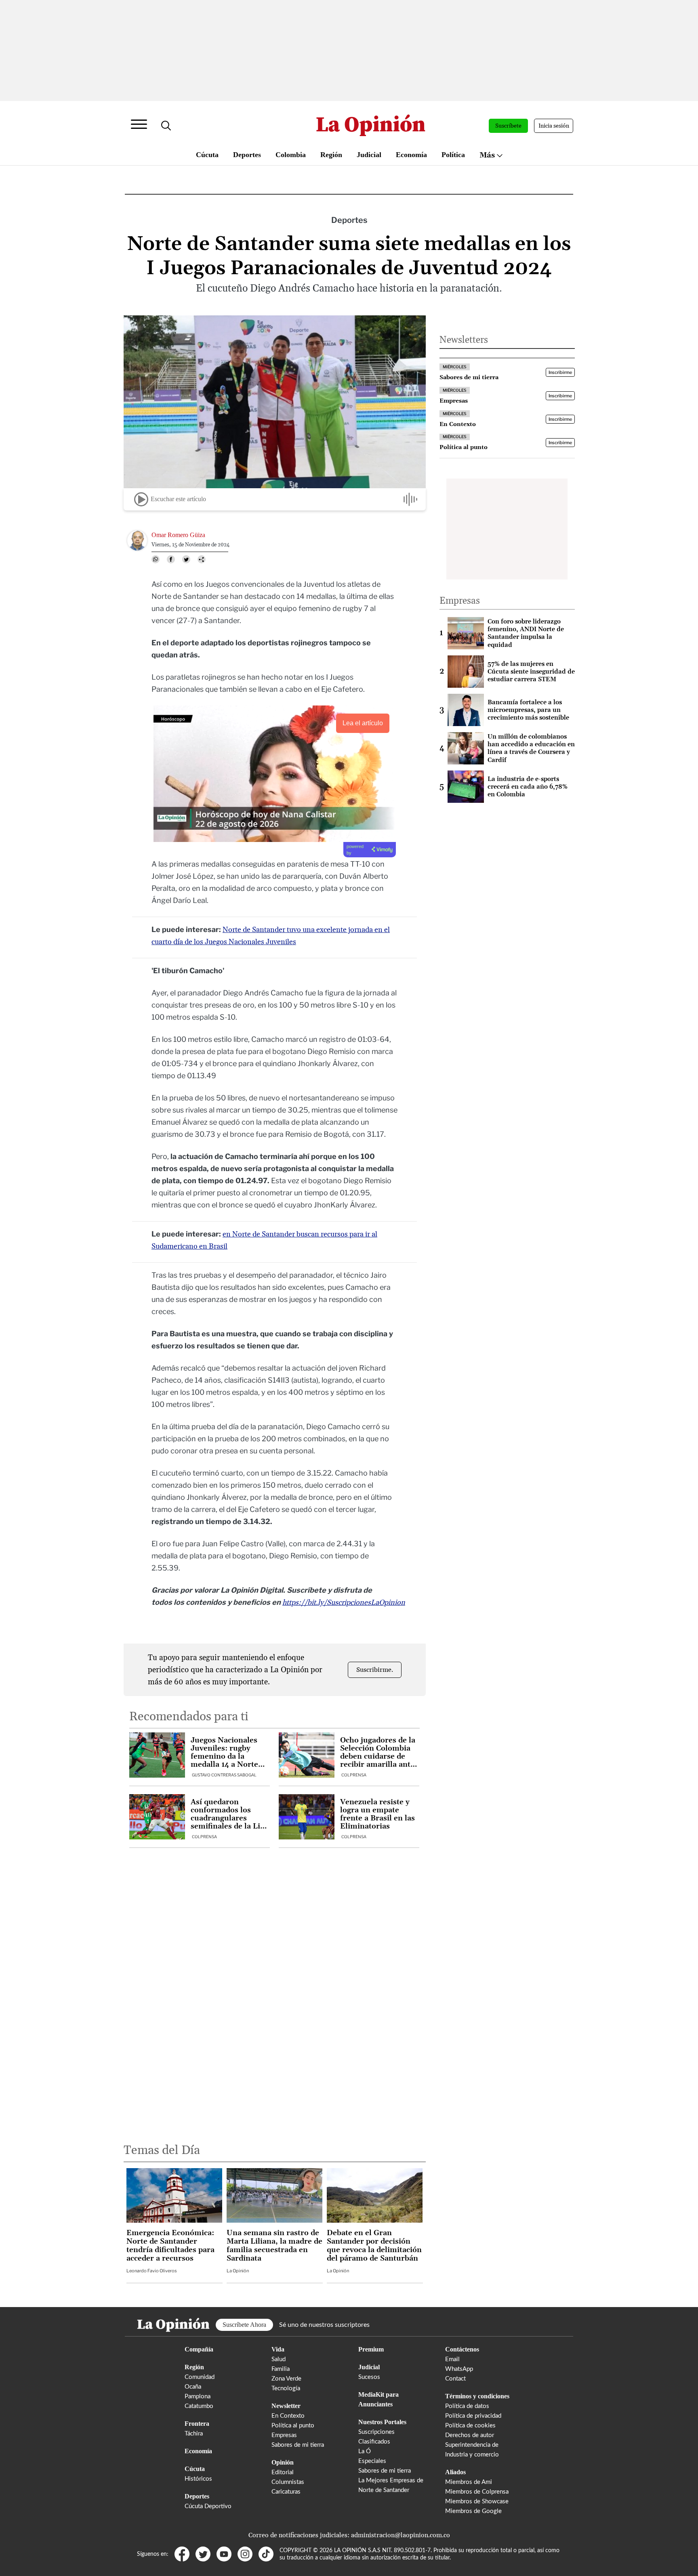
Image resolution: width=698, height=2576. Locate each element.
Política (453, 155)
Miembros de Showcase (477, 2501)
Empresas (284, 2435)
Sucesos (369, 2377)
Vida (278, 2349)
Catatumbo (199, 2406)
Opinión (283, 2462)
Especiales (372, 2461)
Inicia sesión (554, 126)
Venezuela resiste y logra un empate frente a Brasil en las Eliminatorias (377, 1814)
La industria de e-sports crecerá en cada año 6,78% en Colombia (528, 787)
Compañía (199, 2349)
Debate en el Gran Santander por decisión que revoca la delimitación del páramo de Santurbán (374, 2246)
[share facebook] (171, 559)
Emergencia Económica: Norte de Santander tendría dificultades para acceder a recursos (170, 2246)
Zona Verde (286, 2379)
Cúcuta (207, 155)
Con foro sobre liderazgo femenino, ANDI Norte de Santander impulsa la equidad (526, 633)
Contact (455, 2379)
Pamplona (198, 2396)
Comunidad (200, 2377)
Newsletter (286, 2406)
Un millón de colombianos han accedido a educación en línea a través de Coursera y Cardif (531, 748)
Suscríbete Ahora (244, 2325)
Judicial (369, 155)
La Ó (365, 2451)
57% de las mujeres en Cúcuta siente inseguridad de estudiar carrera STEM (531, 672)
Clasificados (374, 2442)
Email (452, 2359)
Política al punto (293, 2426)
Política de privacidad (473, 2416)
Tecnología (286, 2388)
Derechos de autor (470, 2435)
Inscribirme (560, 373)
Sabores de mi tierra (298, 2445)
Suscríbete (508, 126)
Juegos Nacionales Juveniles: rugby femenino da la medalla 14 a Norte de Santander (224, 1753)
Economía (411, 155)
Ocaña (193, 2387)
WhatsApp (459, 2369)
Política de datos (467, 2406)
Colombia (291, 155)
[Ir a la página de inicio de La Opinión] (371, 126)
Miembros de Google (473, 2511)
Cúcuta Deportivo (208, 2506)
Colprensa (354, 1775)
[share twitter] (186, 559)
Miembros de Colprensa (477, 2492)
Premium (371, 2349)
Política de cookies (470, 2426)
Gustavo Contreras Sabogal (224, 1775)
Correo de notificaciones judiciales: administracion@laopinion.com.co (349, 2535)
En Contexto (288, 2416)
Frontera (197, 2424)
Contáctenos (462, 2349)
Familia (281, 2369)
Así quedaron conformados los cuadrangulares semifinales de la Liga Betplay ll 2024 (229, 1814)
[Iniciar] (141, 499)
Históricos (198, 2479)
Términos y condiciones (477, 2396)
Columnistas (288, 2482)
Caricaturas (286, 2492)
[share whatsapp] (156, 559)
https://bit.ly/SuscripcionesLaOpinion (344, 1603)
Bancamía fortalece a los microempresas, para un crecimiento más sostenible (528, 710)
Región (331, 155)
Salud (279, 2359)
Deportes (247, 155)
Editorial (283, 2472)
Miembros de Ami (469, 2482)
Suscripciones (376, 2432)
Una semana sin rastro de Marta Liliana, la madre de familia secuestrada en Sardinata (274, 2246)
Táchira (194, 2434)
